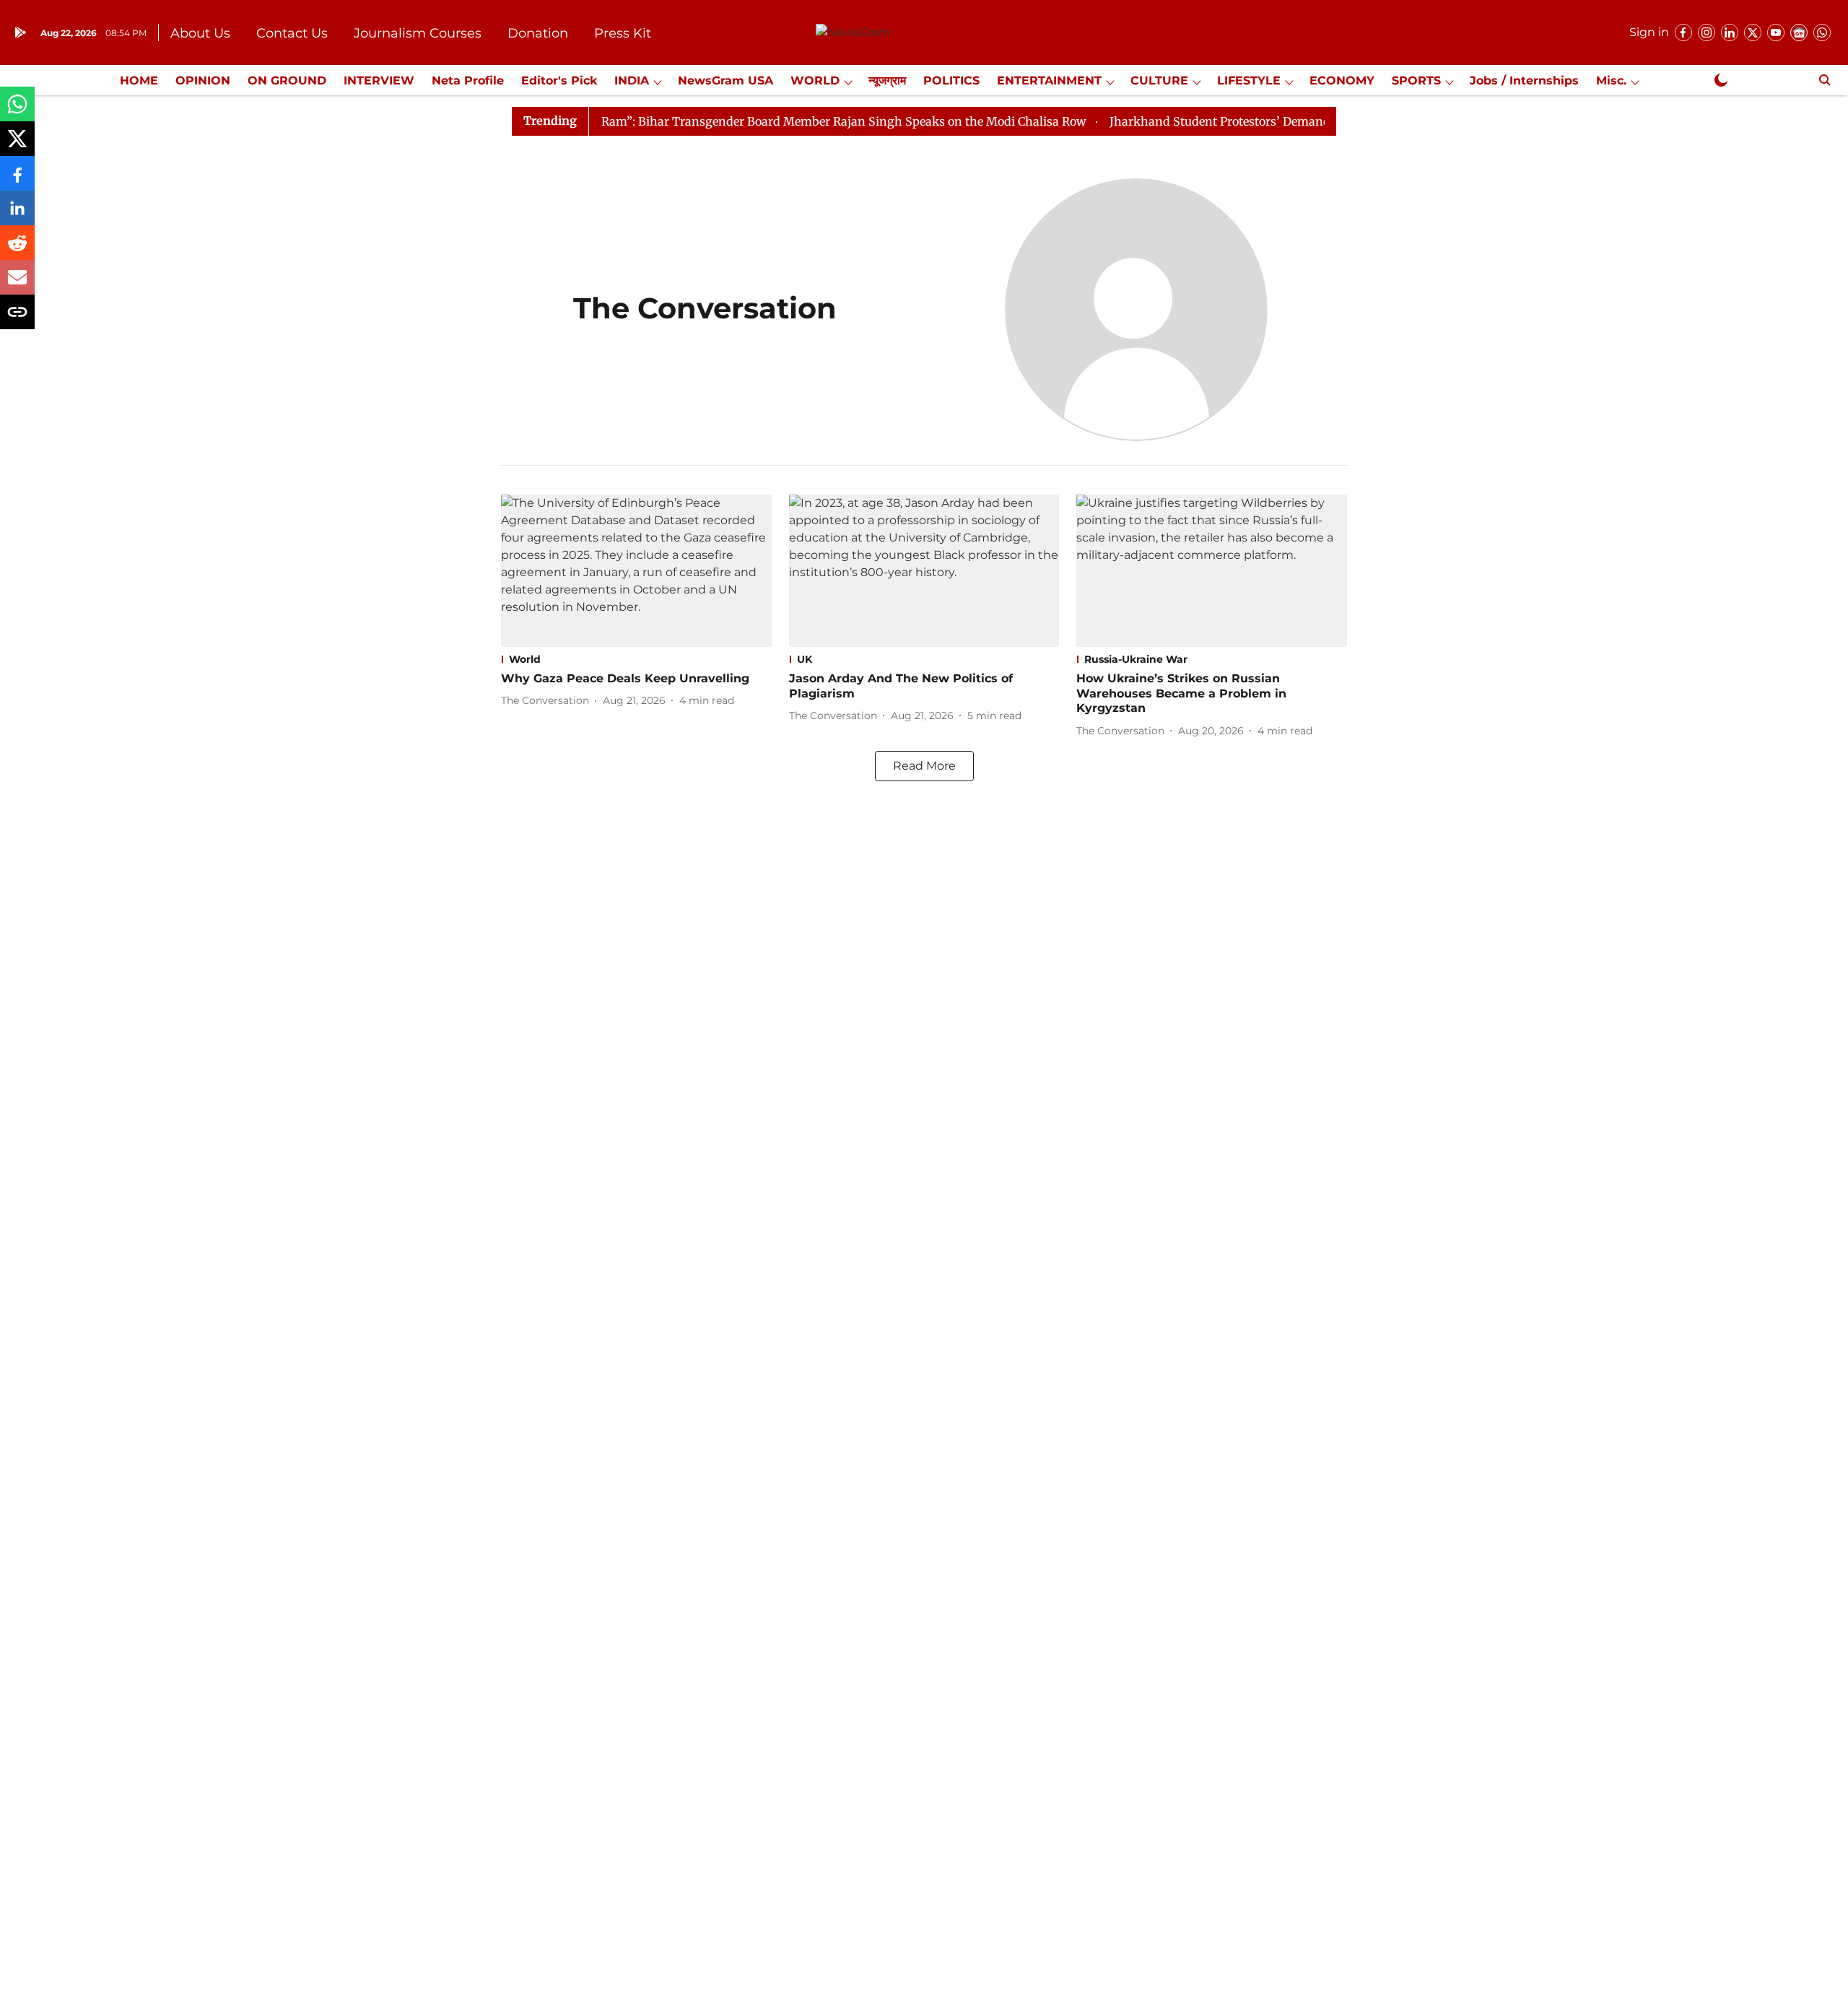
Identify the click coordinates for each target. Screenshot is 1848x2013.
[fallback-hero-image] (636, 571)
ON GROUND (287, 81)
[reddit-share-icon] (17, 250)
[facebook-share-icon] (17, 181)
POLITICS (951, 81)
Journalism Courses (418, 33)
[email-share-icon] (17, 285)
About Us (200, 33)
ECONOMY (1342, 81)
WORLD (815, 81)
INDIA (632, 81)
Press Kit (623, 33)
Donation (538, 33)
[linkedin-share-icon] (17, 216)
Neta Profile (468, 81)
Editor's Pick (559, 81)
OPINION (203, 81)
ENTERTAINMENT (1049, 81)
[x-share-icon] (17, 146)
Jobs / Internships (1524, 81)
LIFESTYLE (1249, 81)
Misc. (1611, 81)
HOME (139, 81)
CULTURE (1159, 81)
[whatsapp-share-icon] (17, 112)
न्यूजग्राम (887, 81)
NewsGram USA (725, 81)
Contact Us (292, 33)
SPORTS (1416, 81)
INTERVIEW (379, 81)
